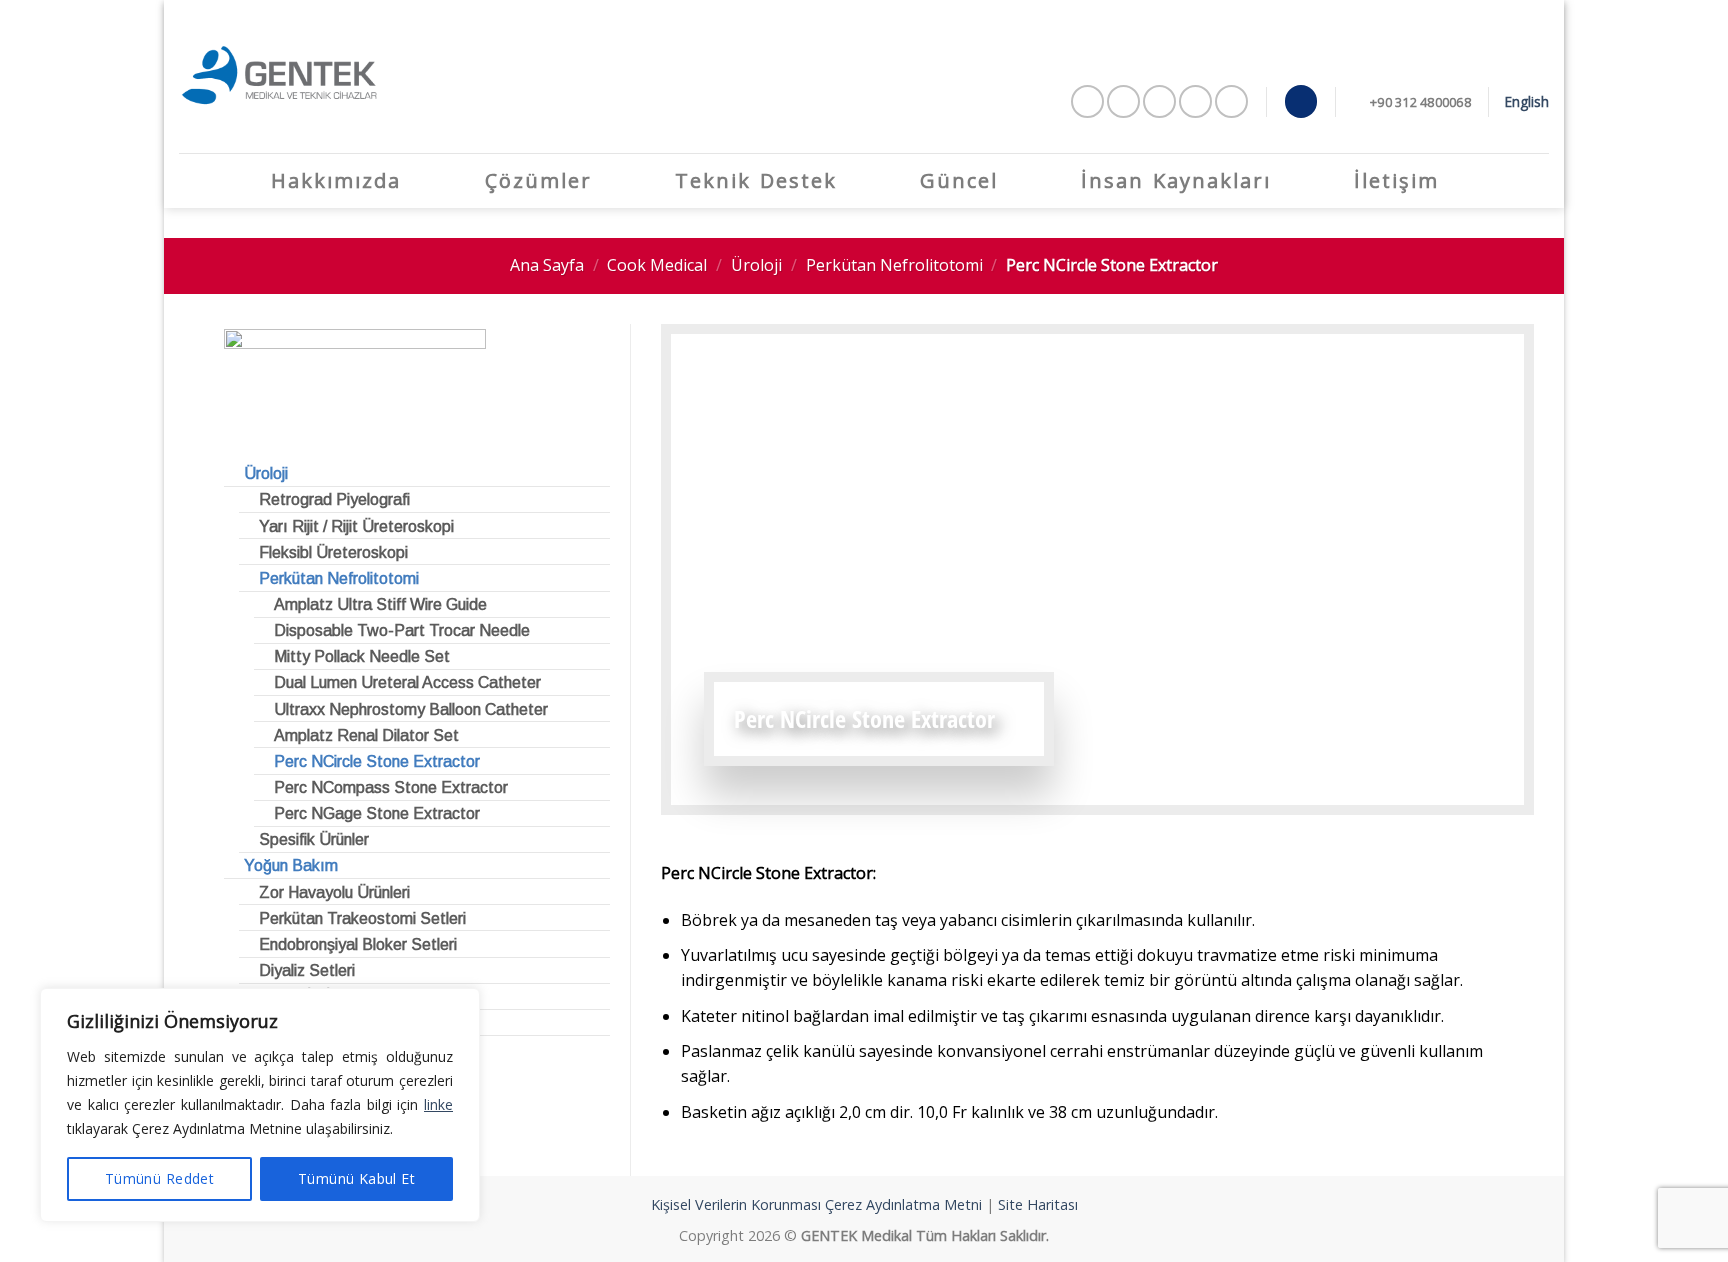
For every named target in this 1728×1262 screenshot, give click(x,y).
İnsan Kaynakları (1176, 180)
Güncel (959, 180)
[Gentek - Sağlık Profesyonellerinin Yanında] (279, 76)
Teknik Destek (756, 180)
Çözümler (538, 180)
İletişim (1396, 180)
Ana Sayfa (547, 265)
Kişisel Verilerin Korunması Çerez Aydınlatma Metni (816, 1204)
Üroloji (756, 265)
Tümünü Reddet (159, 1178)
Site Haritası (1038, 1204)
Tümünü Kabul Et (356, 1178)
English (1527, 101)
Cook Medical (657, 265)
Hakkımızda (336, 180)
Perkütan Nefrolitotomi (894, 265)
